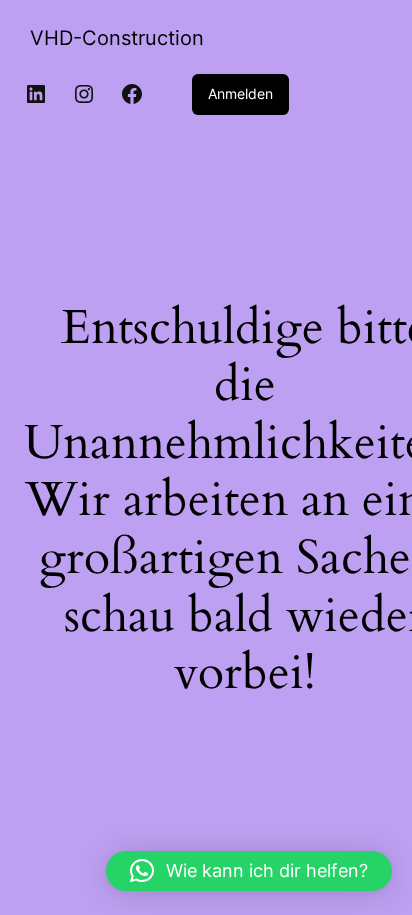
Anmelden (240, 93)
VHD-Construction (117, 38)
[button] (249, 871)
